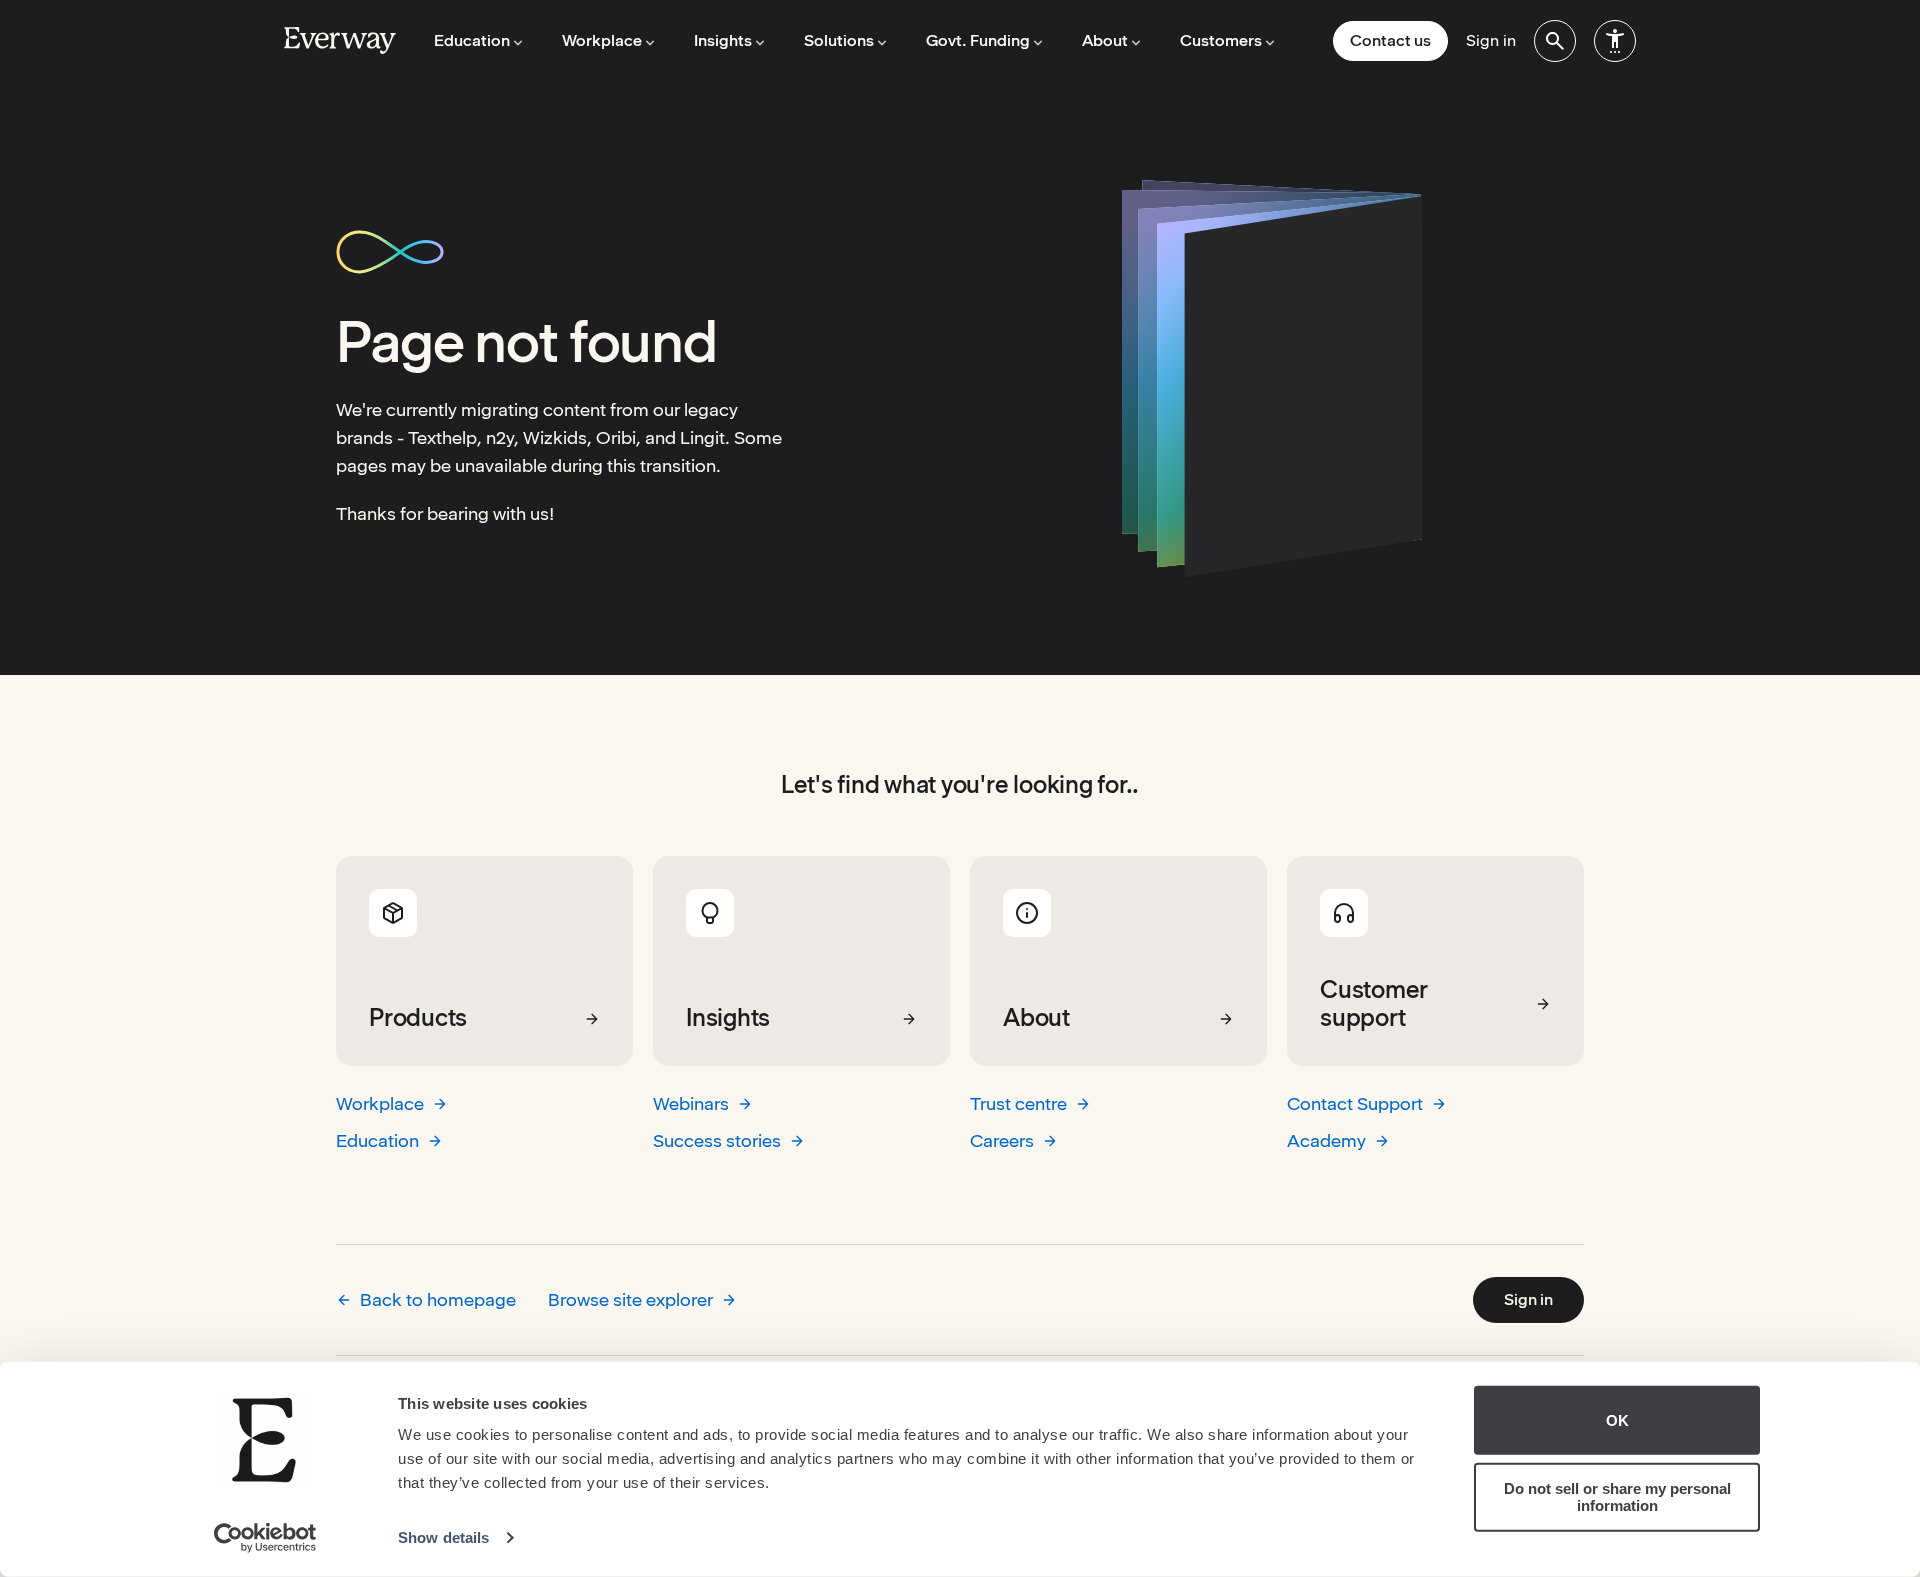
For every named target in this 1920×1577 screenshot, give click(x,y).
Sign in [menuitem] (1491, 40)
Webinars (691, 1103)
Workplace (380, 1103)
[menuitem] (1555, 41)
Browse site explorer (630, 1299)
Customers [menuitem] (1221, 40)
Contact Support (1355, 1103)
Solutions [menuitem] (839, 40)
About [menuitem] (1105, 40)
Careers (1002, 1140)
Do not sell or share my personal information (1617, 1497)
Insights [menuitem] (723, 40)
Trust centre (1018, 1103)
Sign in (1528, 1299)
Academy (1326, 1140)
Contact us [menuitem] (1390, 40)
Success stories (717, 1140)
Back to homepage (438, 1299)
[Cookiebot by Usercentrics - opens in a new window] (265, 1538)
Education (377, 1140)
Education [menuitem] (472, 40)
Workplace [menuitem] (602, 40)
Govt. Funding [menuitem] (978, 40)
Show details (443, 1537)
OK (1617, 1420)
